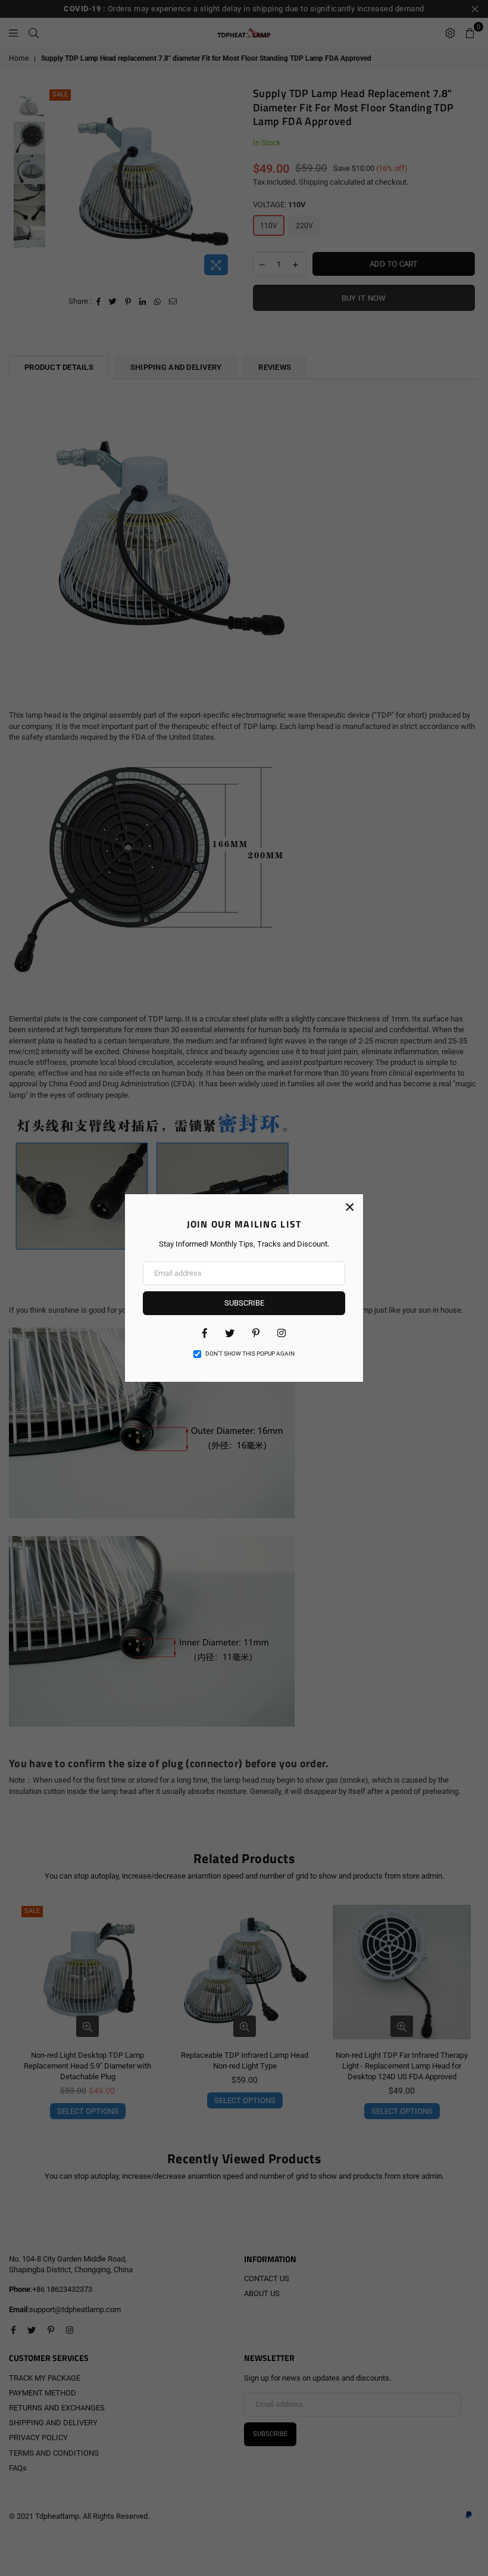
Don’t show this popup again (250, 1354)
